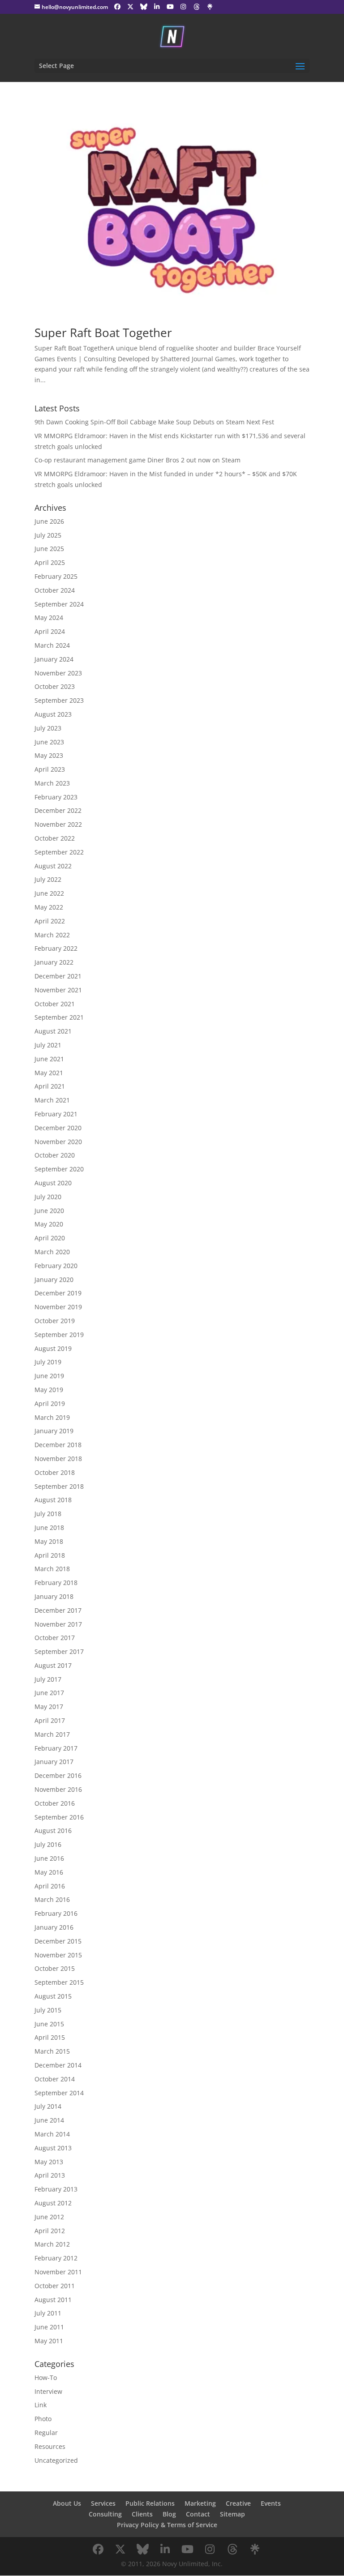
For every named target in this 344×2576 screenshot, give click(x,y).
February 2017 (56, 1748)
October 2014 (55, 2079)
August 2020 (53, 1183)
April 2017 (50, 1720)
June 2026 (49, 521)
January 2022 (54, 962)
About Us (67, 2503)
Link (41, 2405)
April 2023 (50, 769)
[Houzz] (197, 7)
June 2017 (49, 1693)
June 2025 (49, 549)
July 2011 (48, 2313)
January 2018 (54, 1596)
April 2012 (50, 2231)
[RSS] (210, 7)
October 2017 (55, 1638)
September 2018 (59, 1486)
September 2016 (59, 1817)
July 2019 (48, 1362)
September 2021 (59, 1017)
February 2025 (56, 576)
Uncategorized (56, 2460)
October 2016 (55, 1803)
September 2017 (59, 1651)
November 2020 (58, 1142)
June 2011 (49, 2327)
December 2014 (58, 2065)
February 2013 (56, 2189)
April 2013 (50, 2175)
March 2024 (52, 645)
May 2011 (49, 2341)
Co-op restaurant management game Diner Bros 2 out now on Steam (138, 460)
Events (271, 2503)
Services (103, 2503)
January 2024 (54, 659)
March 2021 (52, 1100)
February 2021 (56, 1114)
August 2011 (53, 2300)
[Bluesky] (144, 7)
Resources (50, 2446)
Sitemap (232, 2514)
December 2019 (58, 1293)
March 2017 (52, 1734)
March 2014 (52, 2134)
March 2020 (52, 1252)
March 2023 (52, 783)
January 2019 (54, 1431)
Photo (43, 2419)
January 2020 (54, 1279)
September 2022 (59, 852)
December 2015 (58, 1941)
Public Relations (150, 2503)
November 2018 (58, 1459)
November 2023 (58, 673)
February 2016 (56, 1913)
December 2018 (58, 1445)
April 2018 (50, 1555)
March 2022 (52, 935)
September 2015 (59, 1982)
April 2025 (50, 562)
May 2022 (49, 907)
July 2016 (48, 1844)
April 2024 (50, 631)
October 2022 (55, 838)
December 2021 (58, 976)
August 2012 (53, 2203)
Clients (142, 2514)
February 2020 (56, 1266)
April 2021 (50, 1086)
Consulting (105, 2514)
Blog (169, 2514)
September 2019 (59, 1335)
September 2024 (59, 604)
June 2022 (49, 893)
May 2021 (49, 1073)
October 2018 (55, 1472)
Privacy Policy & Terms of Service (167, 2525)
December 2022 (58, 810)
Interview (48, 2391)
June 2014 (49, 2120)
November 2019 (58, 1307)
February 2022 (56, 948)
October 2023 (55, 686)
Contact (198, 2514)
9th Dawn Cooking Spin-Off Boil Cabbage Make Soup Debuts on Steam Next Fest (154, 422)
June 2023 (49, 742)
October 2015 (55, 1968)
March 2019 (52, 1417)
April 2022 (50, 921)
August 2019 (53, 1348)
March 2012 (52, 2244)
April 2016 (50, 1886)
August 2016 (53, 1831)
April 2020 (50, 1238)
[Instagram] (183, 7)
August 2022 (53, 866)
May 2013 (49, 2162)
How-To (46, 2377)
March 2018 (52, 1569)
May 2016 (49, 1872)
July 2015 (48, 2010)
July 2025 (48, 535)
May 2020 (49, 1224)
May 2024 (49, 617)
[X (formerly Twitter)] (130, 7)
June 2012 (49, 2217)
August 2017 (53, 1665)
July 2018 (48, 1514)
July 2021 (48, 1045)
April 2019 (50, 1403)
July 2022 (48, 879)
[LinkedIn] (157, 7)
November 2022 (58, 824)
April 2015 (50, 2037)
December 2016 (58, 1775)
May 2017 (49, 1707)
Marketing (200, 2503)
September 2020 (59, 1169)
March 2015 (52, 2051)
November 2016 (58, 1789)
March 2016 (52, 1899)
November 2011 (58, 2272)
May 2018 (49, 1541)
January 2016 (54, 1927)
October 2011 (55, 2286)
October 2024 (55, 590)
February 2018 (56, 1583)
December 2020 (58, 1128)
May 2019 (49, 1390)
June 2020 (49, 1211)
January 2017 (54, 1762)
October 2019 (55, 1321)
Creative (238, 2503)
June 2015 (49, 2024)
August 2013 (53, 2148)
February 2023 (56, 797)
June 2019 (49, 1376)
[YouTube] (170, 7)
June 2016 (49, 1858)
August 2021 (53, 1031)
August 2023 (53, 714)
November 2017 (58, 1624)
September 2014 (59, 2093)
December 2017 (58, 1610)
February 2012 (56, 2258)
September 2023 (59, 700)
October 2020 (55, 1155)
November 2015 (58, 1955)
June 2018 (49, 1527)
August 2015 (53, 1996)
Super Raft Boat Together (103, 333)
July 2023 (48, 728)
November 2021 (58, 990)
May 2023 (49, 755)
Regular (46, 2433)
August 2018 (53, 1500)
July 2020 (48, 1197)
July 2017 (48, 1679)
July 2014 (48, 2106)
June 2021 (49, 1059)
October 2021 (55, 1004)
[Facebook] (117, 7)
